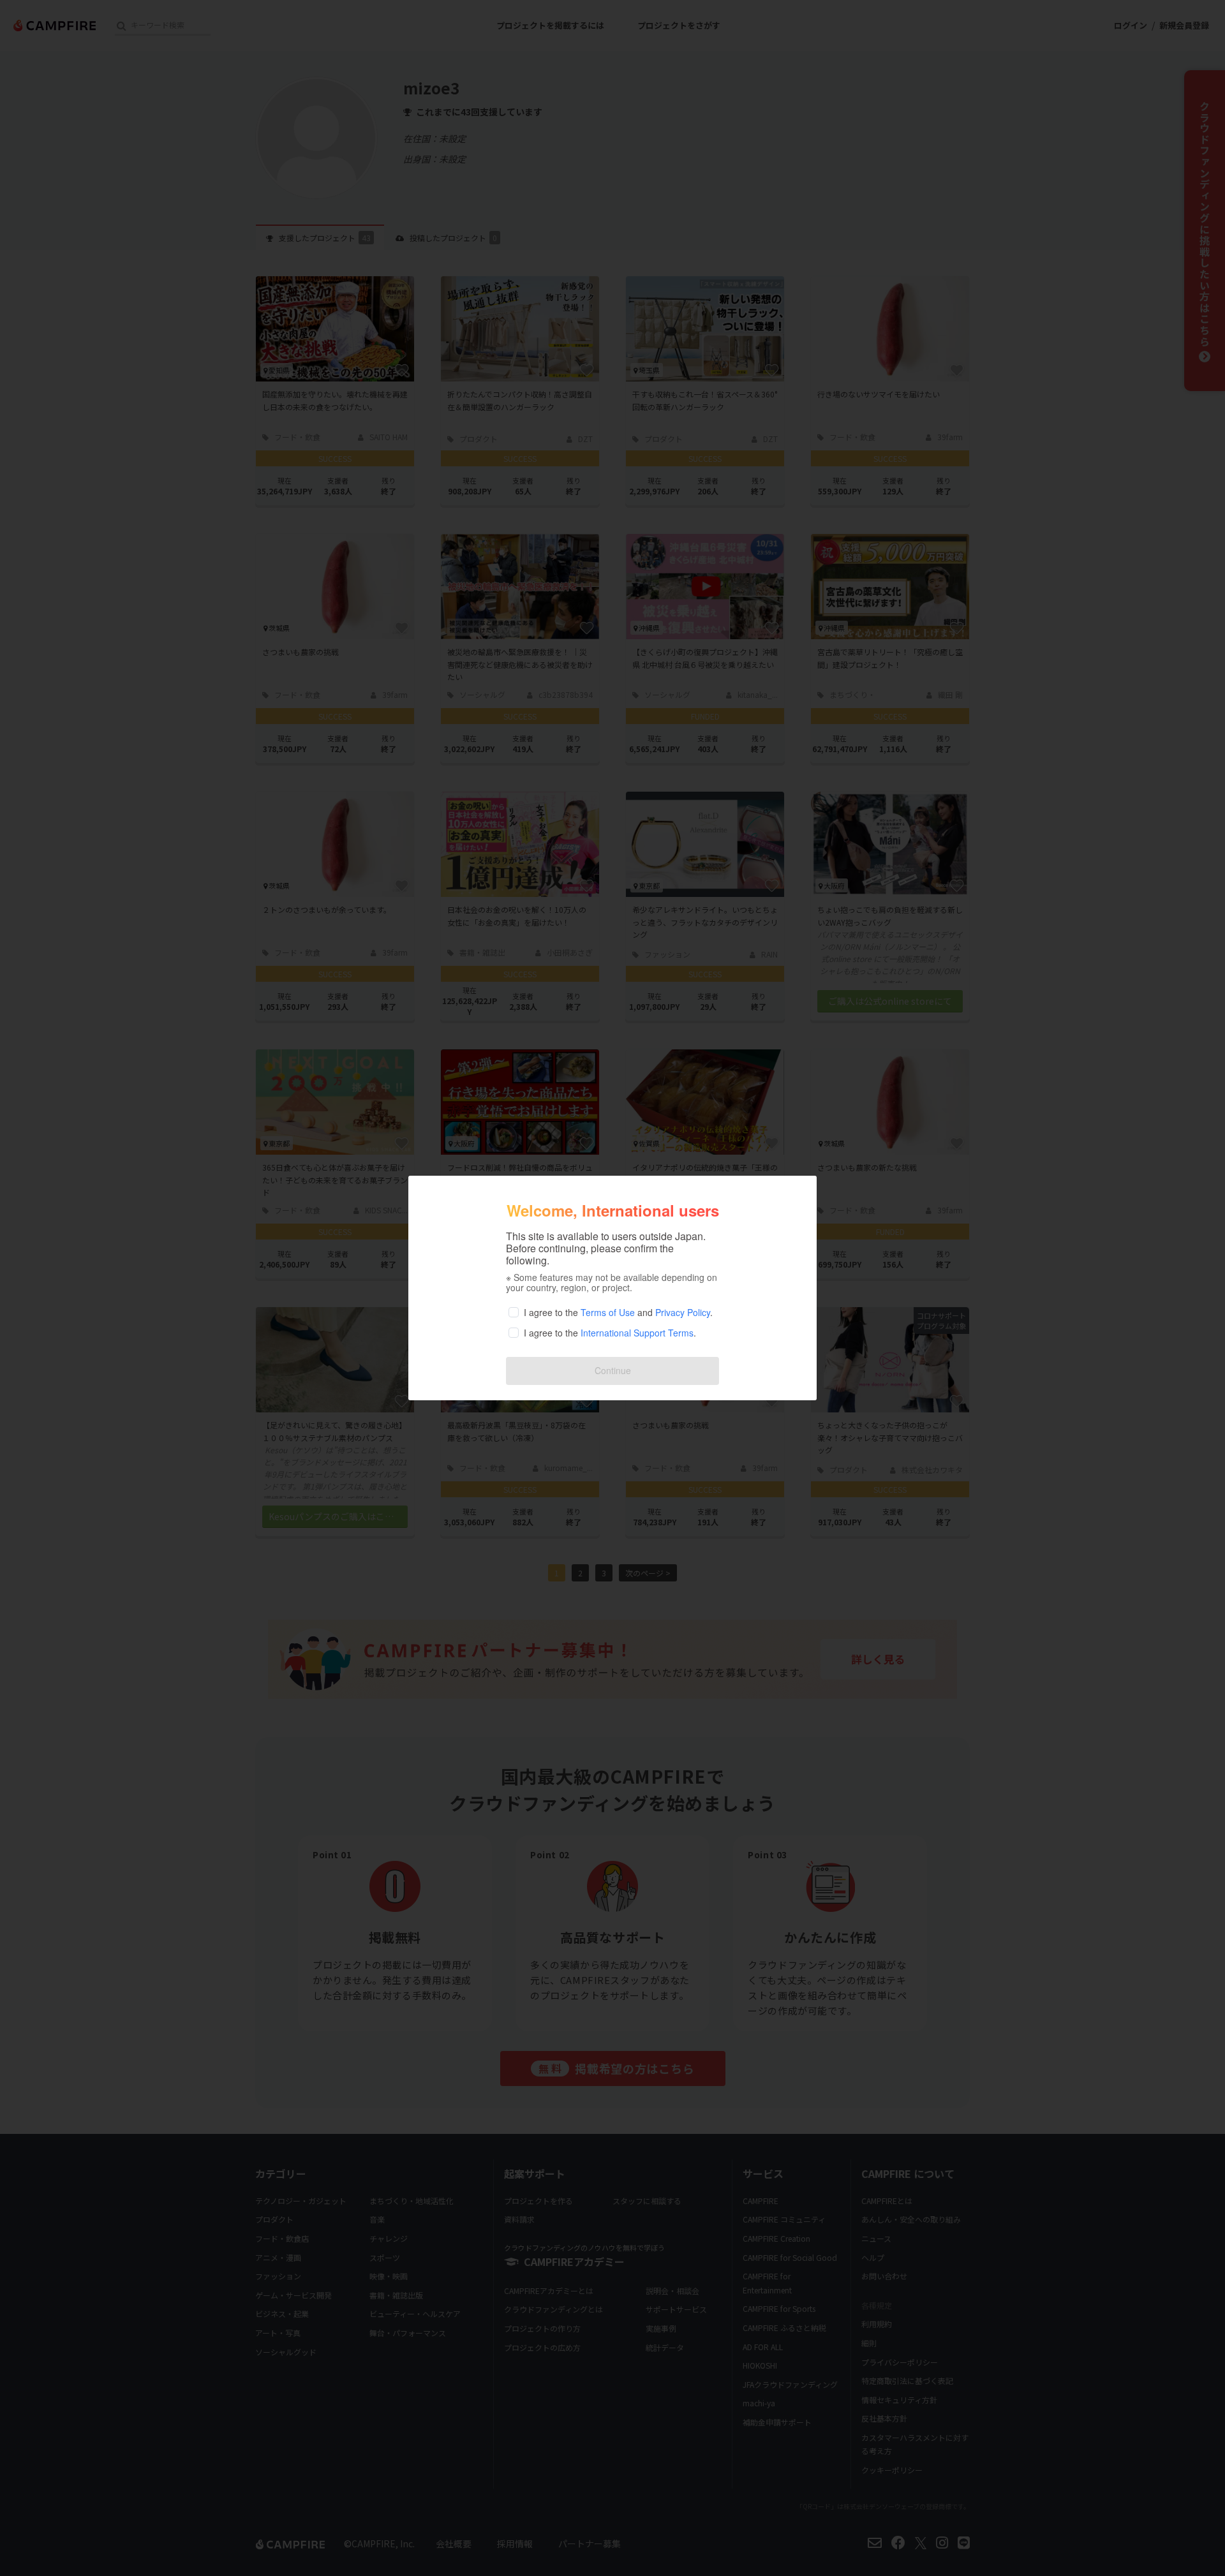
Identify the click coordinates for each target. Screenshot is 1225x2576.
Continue (613, 1370)
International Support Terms (637, 1333)
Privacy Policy (683, 1312)
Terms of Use (608, 1312)
